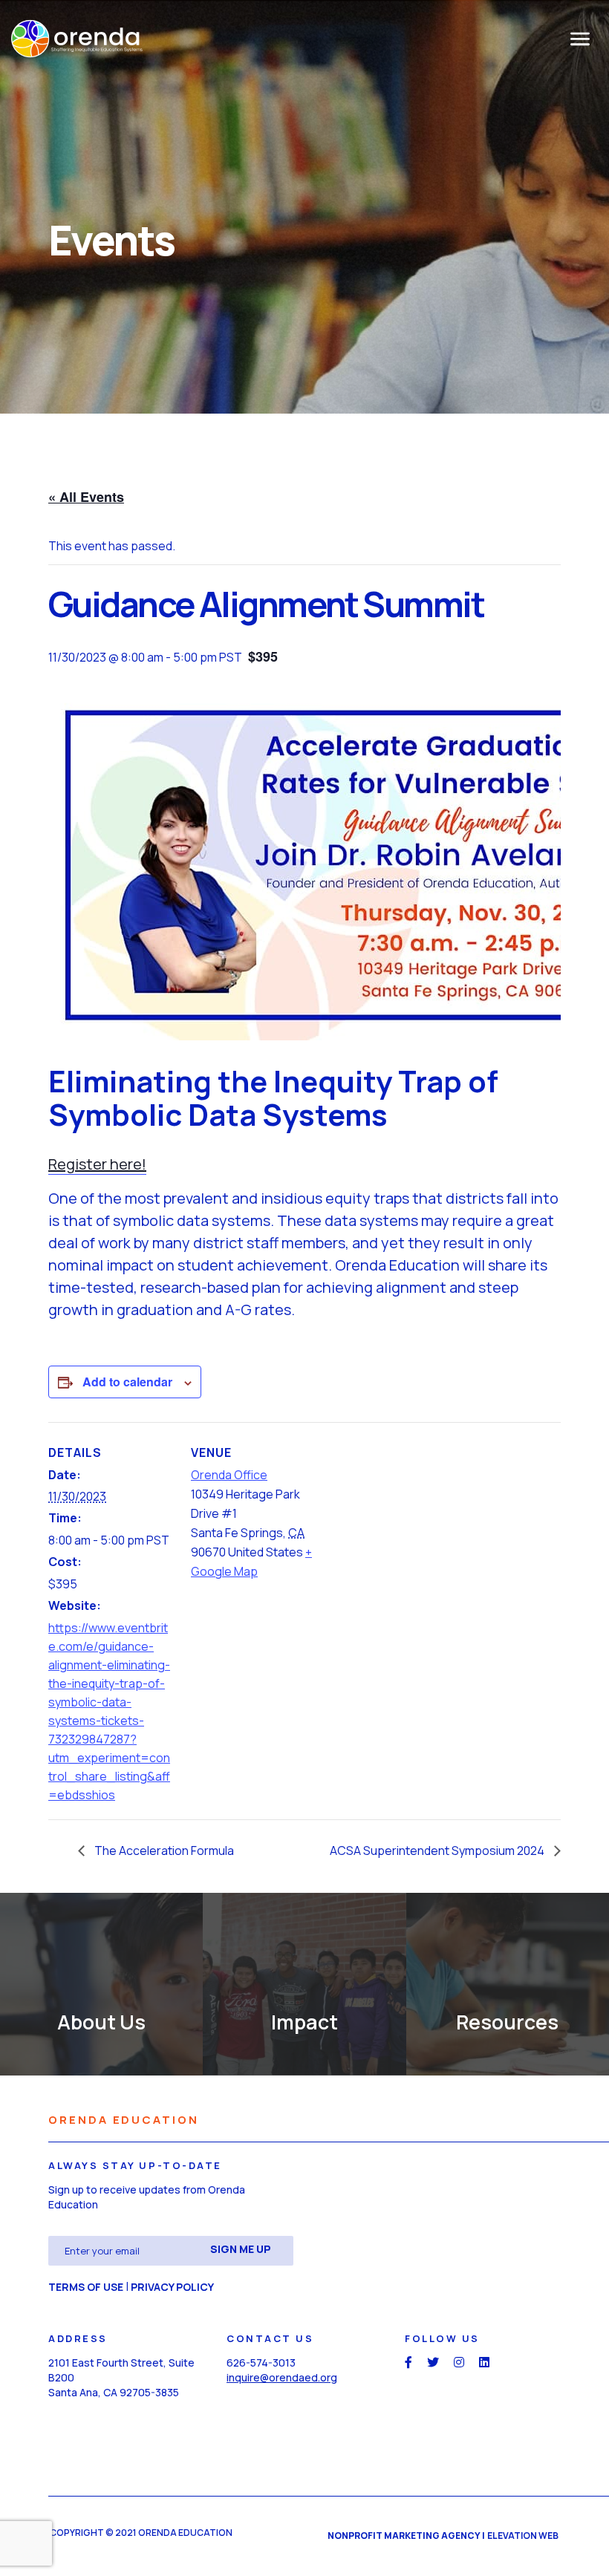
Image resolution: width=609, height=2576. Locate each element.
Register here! (97, 1164)
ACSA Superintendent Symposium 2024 (438, 1851)
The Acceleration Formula (163, 1851)
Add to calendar (127, 1382)
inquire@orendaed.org (282, 2377)
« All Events (86, 497)
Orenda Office (229, 1475)
